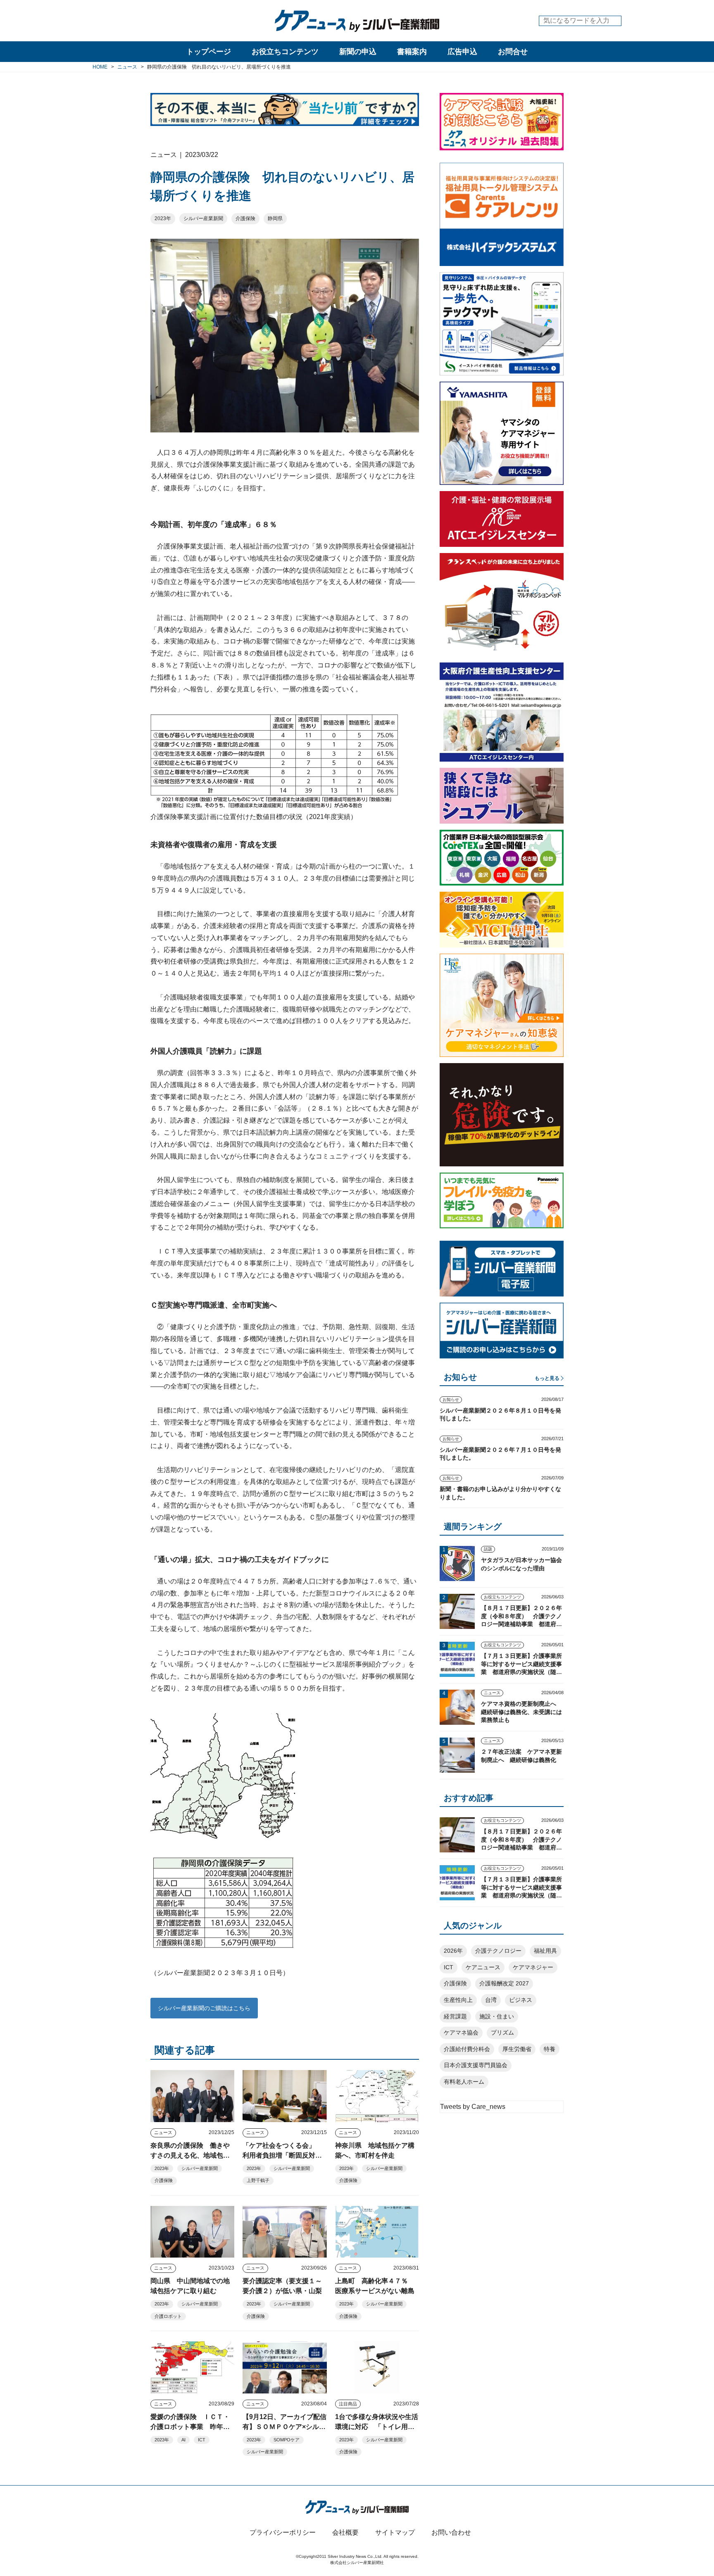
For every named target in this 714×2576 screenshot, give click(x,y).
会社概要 (345, 2532)
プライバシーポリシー (283, 2532)
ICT (202, 2440)
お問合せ (513, 52)
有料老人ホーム (464, 2082)
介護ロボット (168, 2316)
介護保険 (245, 218)
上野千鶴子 (258, 2180)
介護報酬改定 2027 (504, 1983)
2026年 (453, 1951)
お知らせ (451, 1400)
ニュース (163, 2132)
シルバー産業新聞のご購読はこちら (204, 2008)
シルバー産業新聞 (203, 218)
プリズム (502, 2032)
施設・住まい (497, 2016)
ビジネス (521, 2000)
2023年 (163, 218)
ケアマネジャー (533, 1967)
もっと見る (547, 1378)
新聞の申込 (358, 52)
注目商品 (348, 2404)
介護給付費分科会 (467, 2049)
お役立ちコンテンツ (285, 52)
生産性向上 (458, 2000)
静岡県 (275, 218)
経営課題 (455, 2016)
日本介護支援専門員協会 (476, 2065)
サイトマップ (395, 2532)
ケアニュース (483, 1967)
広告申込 (462, 52)
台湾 (491, 2000)
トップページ (209, 52)
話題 (488, 1549)
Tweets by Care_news (473, 2107)
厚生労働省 (517, 2049)
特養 (550, 2049)
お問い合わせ (451, 2532)
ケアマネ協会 (461, 2032)
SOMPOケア (287, 2440)
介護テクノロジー (498, 1951)
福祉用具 (545, 1951)
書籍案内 (412, 52)
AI (183, 2440)
